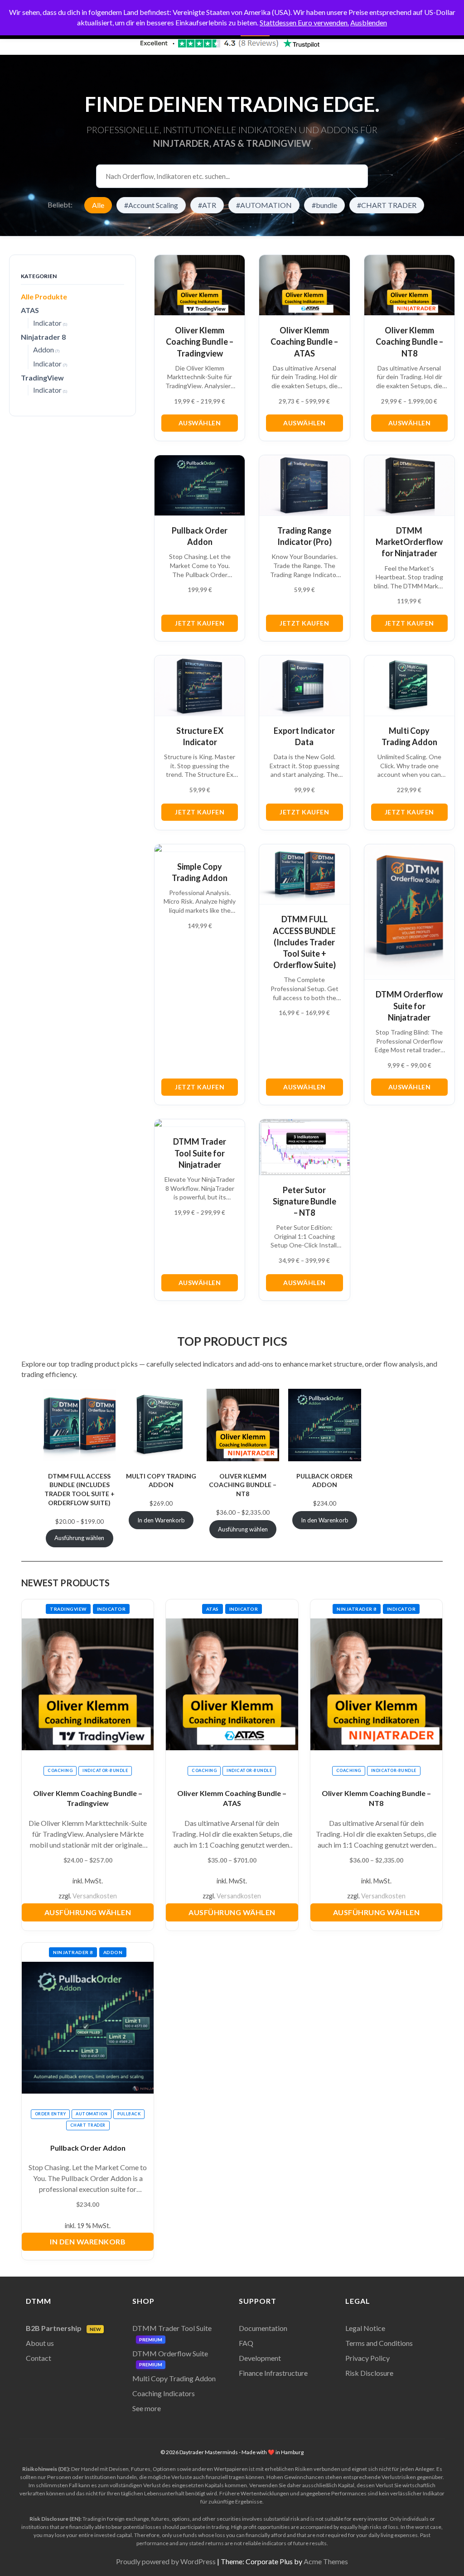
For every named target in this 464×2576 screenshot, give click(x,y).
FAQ (246, 2343)
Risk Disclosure (369, 2373)
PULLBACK (129, 2114)
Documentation (263, 2328)
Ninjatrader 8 (357, 1609)
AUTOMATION (92, 2114)
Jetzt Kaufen (200, 623)
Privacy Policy (367, 2358)
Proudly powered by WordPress (166, 2561)
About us (40, 2343)
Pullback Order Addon (324, 1481)
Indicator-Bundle (105, 1770)
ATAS (213, 1609)
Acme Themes (326, 2561)
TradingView (68, 1609)
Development (260, 2358)
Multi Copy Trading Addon (161, 1481)
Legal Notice (365, 2328)
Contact (39, 2358)
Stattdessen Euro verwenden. (304, 22)
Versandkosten (95, 1896)
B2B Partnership (63, 2328)
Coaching (60, 1770)
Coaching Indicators (164, 2393)
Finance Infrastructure (273, 2373)
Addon (113, 1952)
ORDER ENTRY (51, 2114)
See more (147, 2408)
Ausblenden (369, 22)
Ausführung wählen (88, 1912)
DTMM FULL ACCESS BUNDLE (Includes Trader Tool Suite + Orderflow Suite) (80, 1489)
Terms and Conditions (379, 2343)
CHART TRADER (88, 2125)
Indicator (111, 1609)
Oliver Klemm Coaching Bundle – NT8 (243, 1485)
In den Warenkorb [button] (88, 2241)
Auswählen (200, 423)
